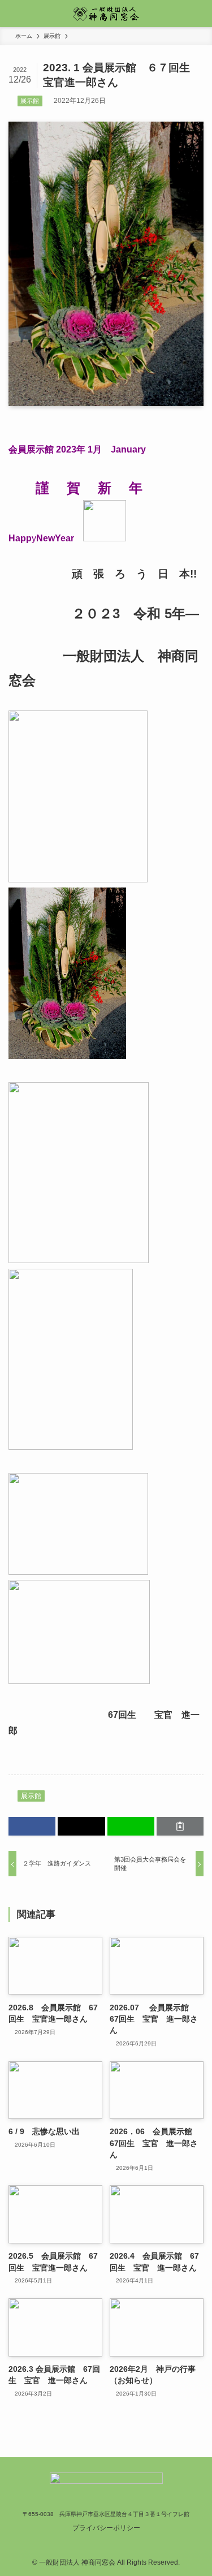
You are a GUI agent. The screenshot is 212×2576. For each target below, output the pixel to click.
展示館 (30, 101)
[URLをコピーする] (180, 1826)
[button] (32, 1826)
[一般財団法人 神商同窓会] (106, 14)
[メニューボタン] (14, 14)
